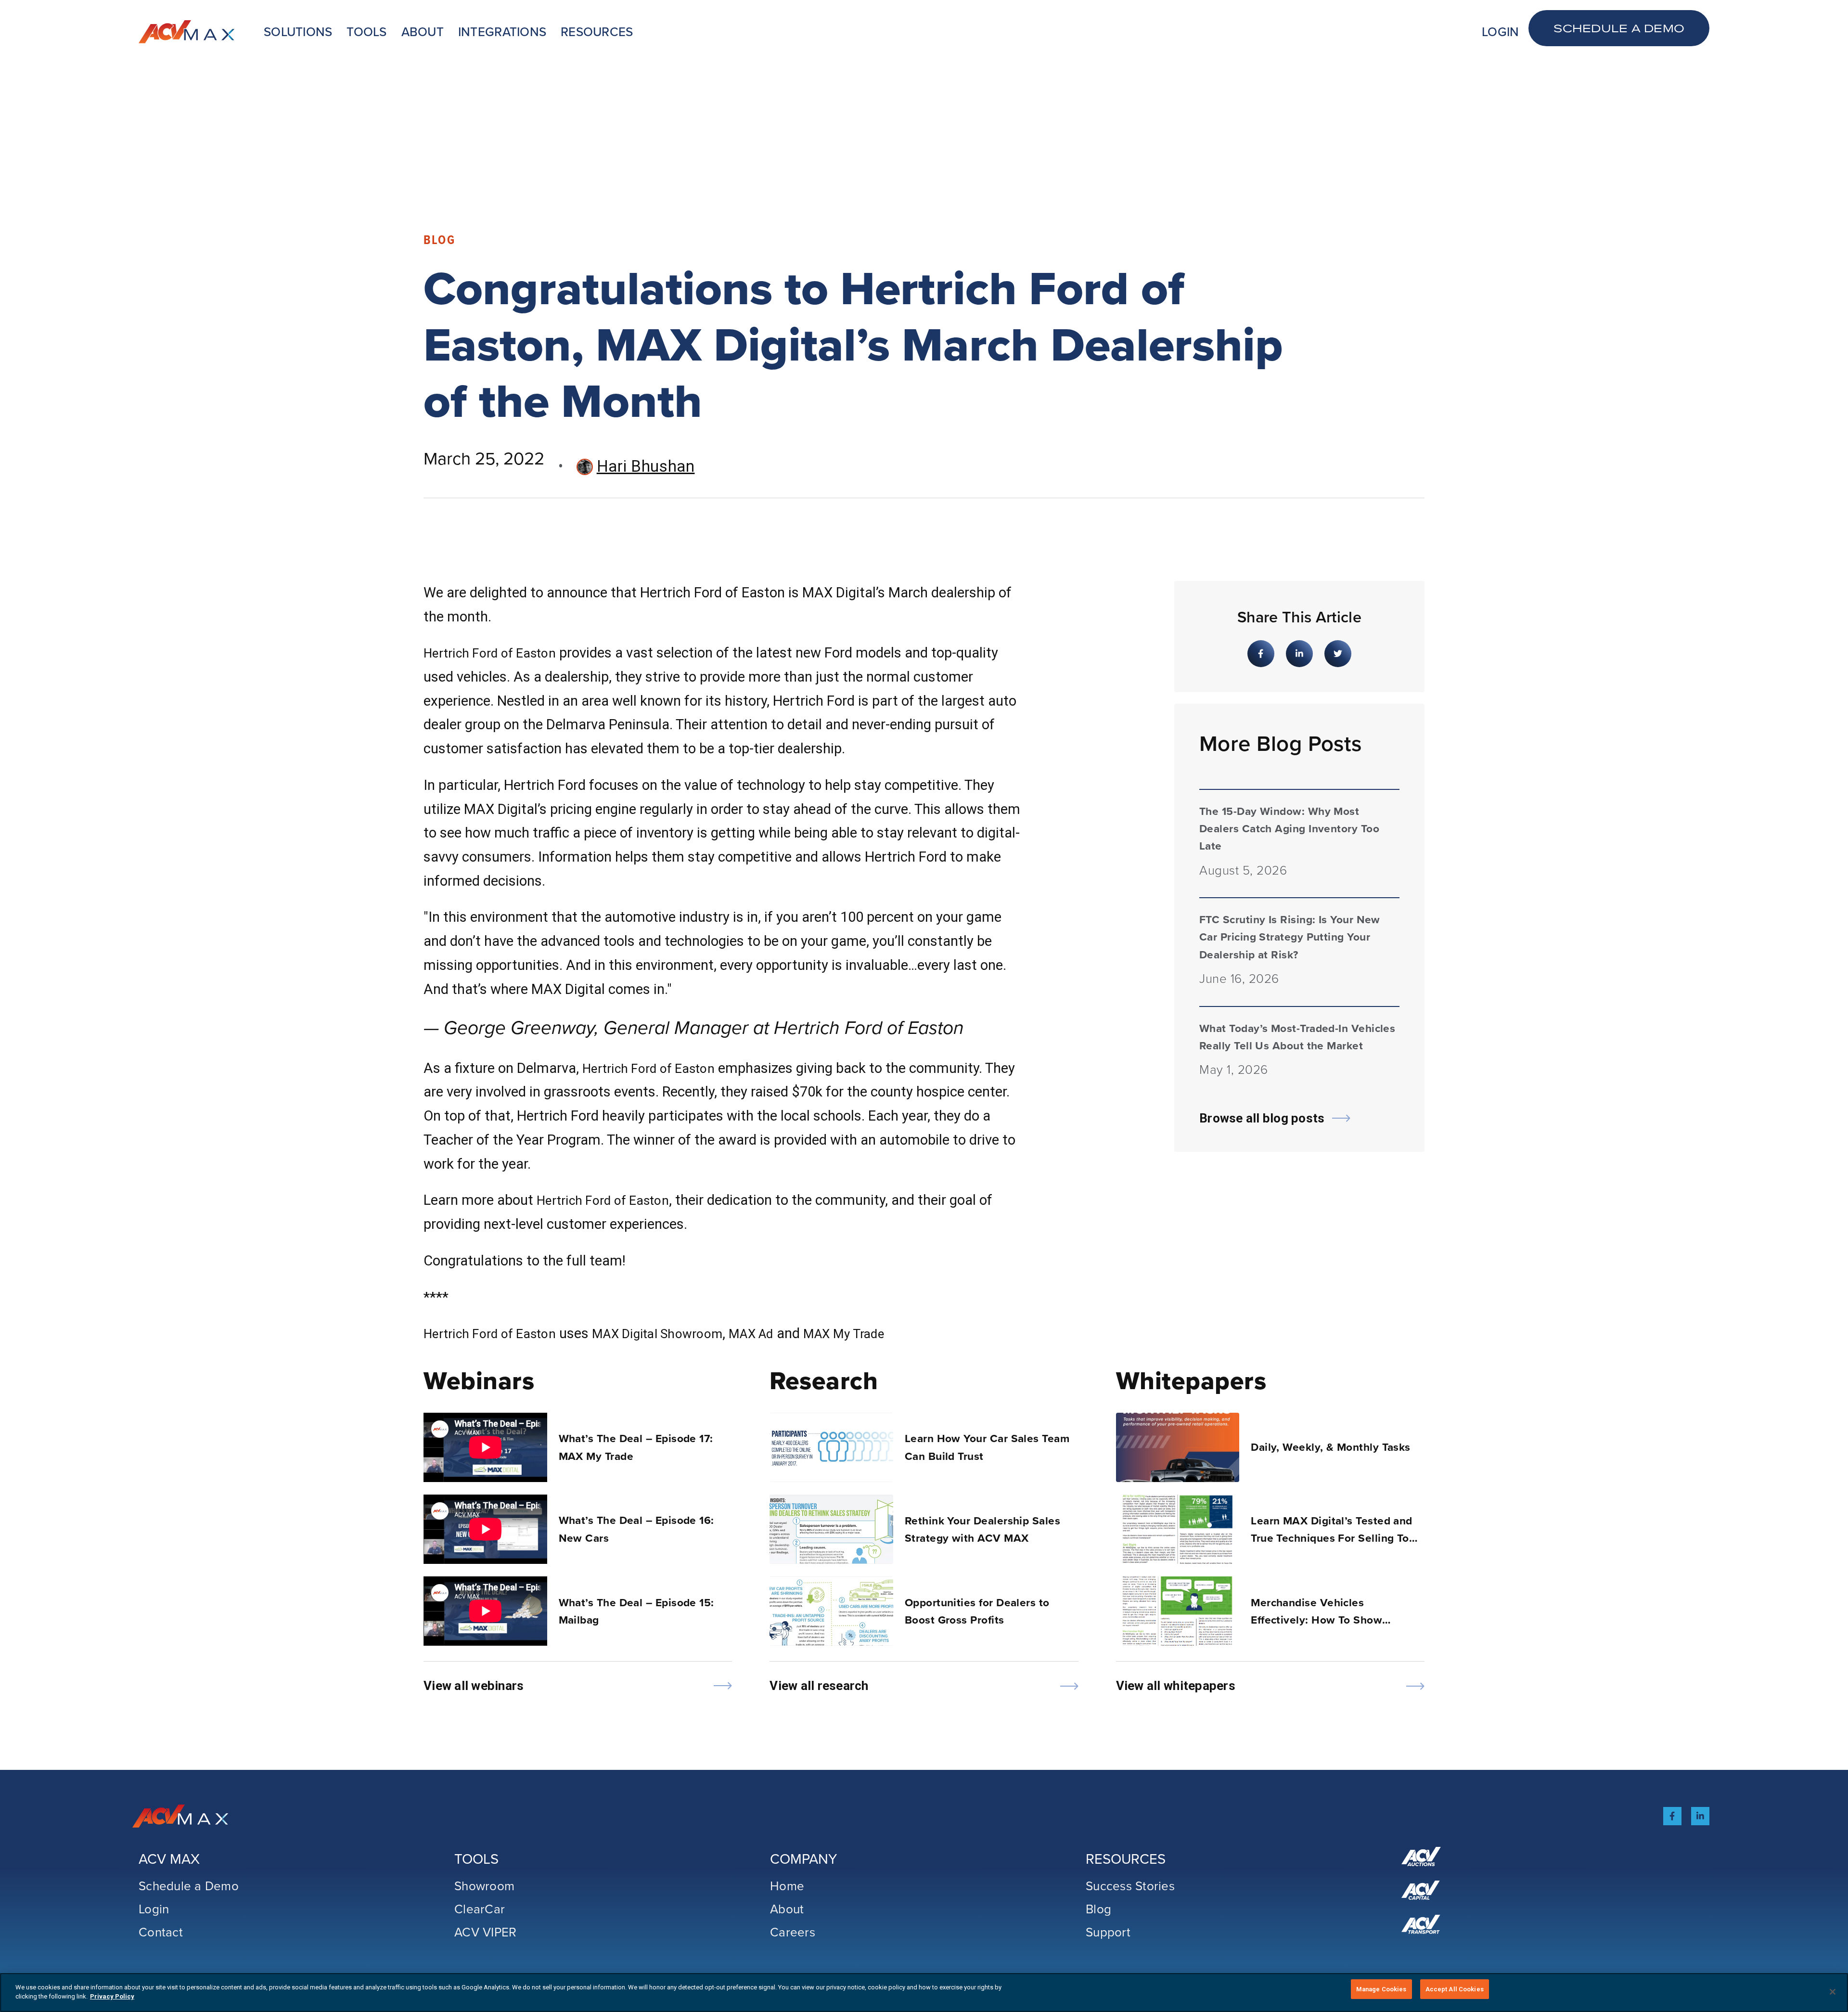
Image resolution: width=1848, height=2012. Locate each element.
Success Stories (1130, 1885)
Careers (793, 1932)
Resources (597, 32)
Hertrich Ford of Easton (490, 653)
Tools (366, 32)
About (423, 32)
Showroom (484, 1885)
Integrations (502, 32)
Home (787, 1885)
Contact (161, 1932)
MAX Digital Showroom (657, 1334)
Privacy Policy (112, 1997)
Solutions (298, 32)
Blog (1098, 1909)
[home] (187, 32)
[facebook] (1672, 1816)
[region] (924, 1993)
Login (1500, 32)
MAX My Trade (844, 1334)
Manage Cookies (1381, 1989)
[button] (298, 32)
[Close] (1833, 1992)
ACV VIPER (485, 1932)
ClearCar (480, 1909)
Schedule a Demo (1619, 28)
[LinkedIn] (1700, 1816)
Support (1108, 1932)
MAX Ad (751, 1334)
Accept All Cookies (1455, 1989)
